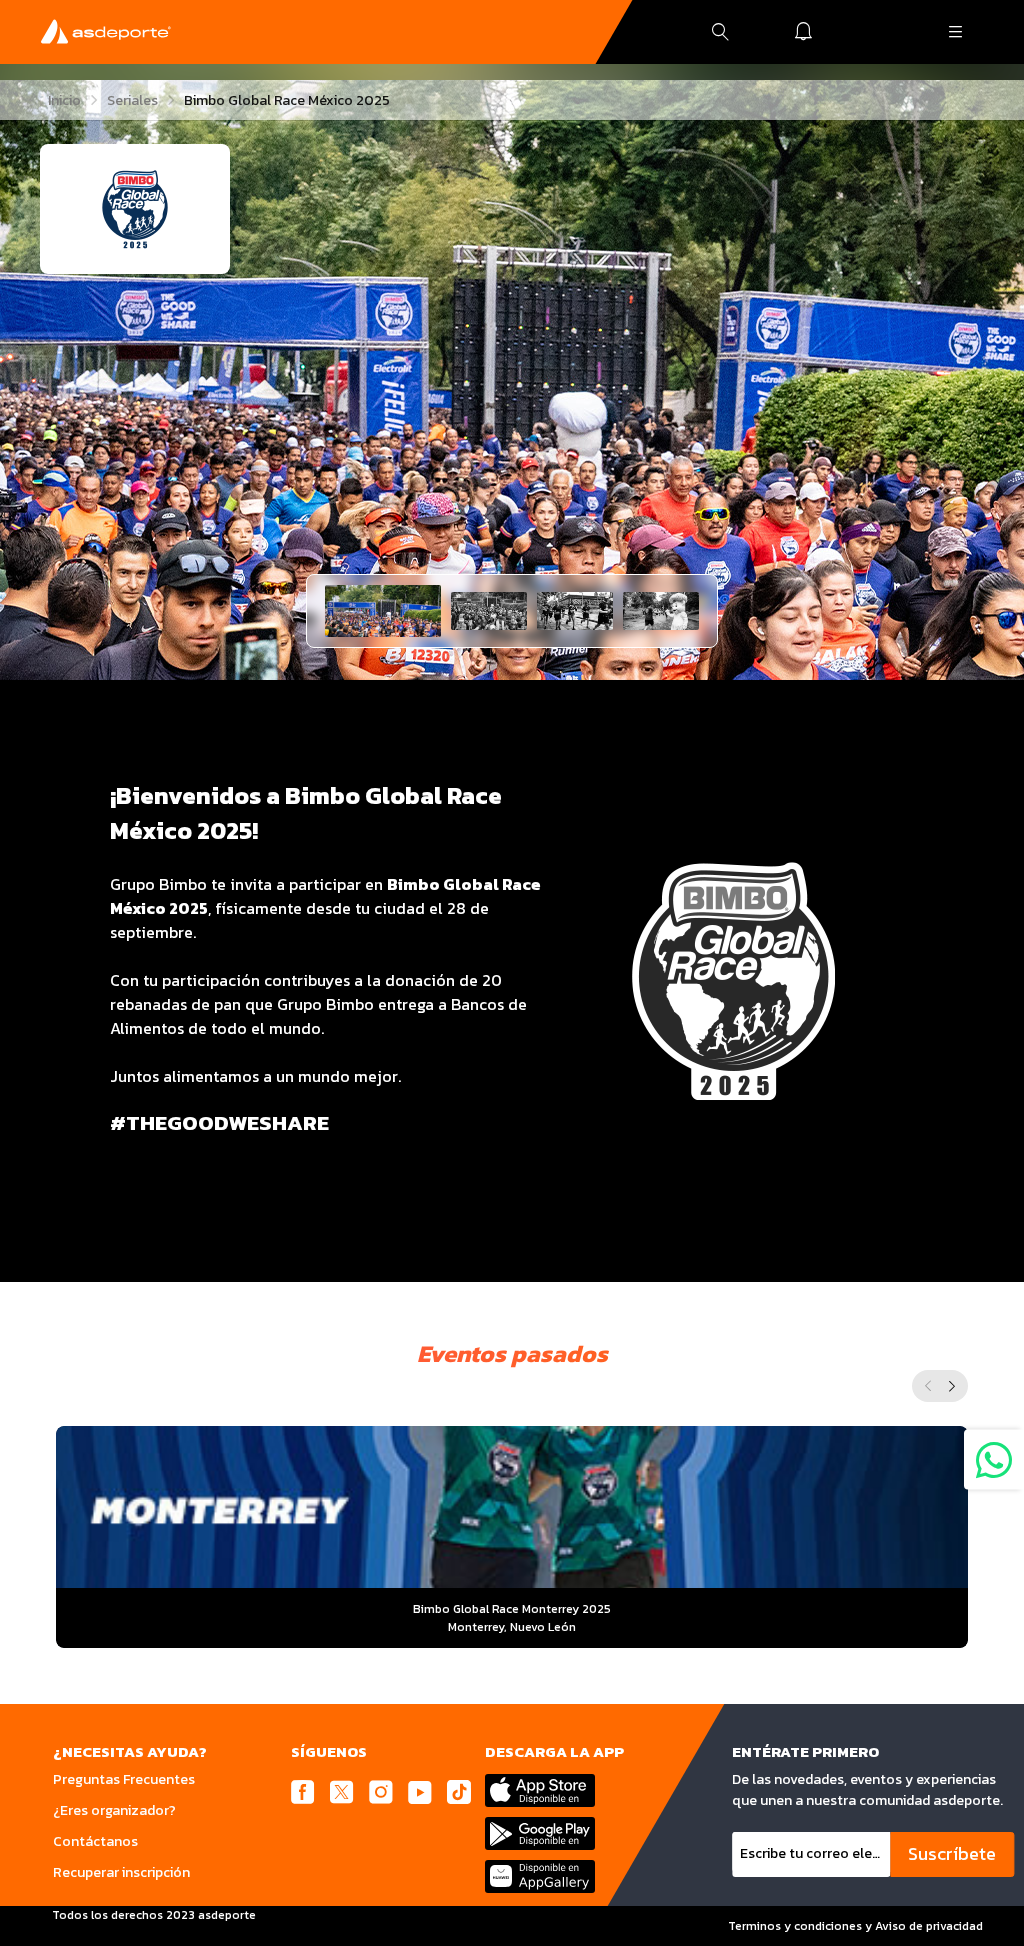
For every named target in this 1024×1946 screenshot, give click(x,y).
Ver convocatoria (512, 1584)
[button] (383, 611)
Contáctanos (95, 1841)
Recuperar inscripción (121, 1872)
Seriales (132, 100)
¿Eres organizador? (114, 1810)
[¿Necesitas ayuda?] (994, 1460)
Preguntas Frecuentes (124, 1779)
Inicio (64, 100)
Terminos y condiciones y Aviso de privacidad (855, 1926)
